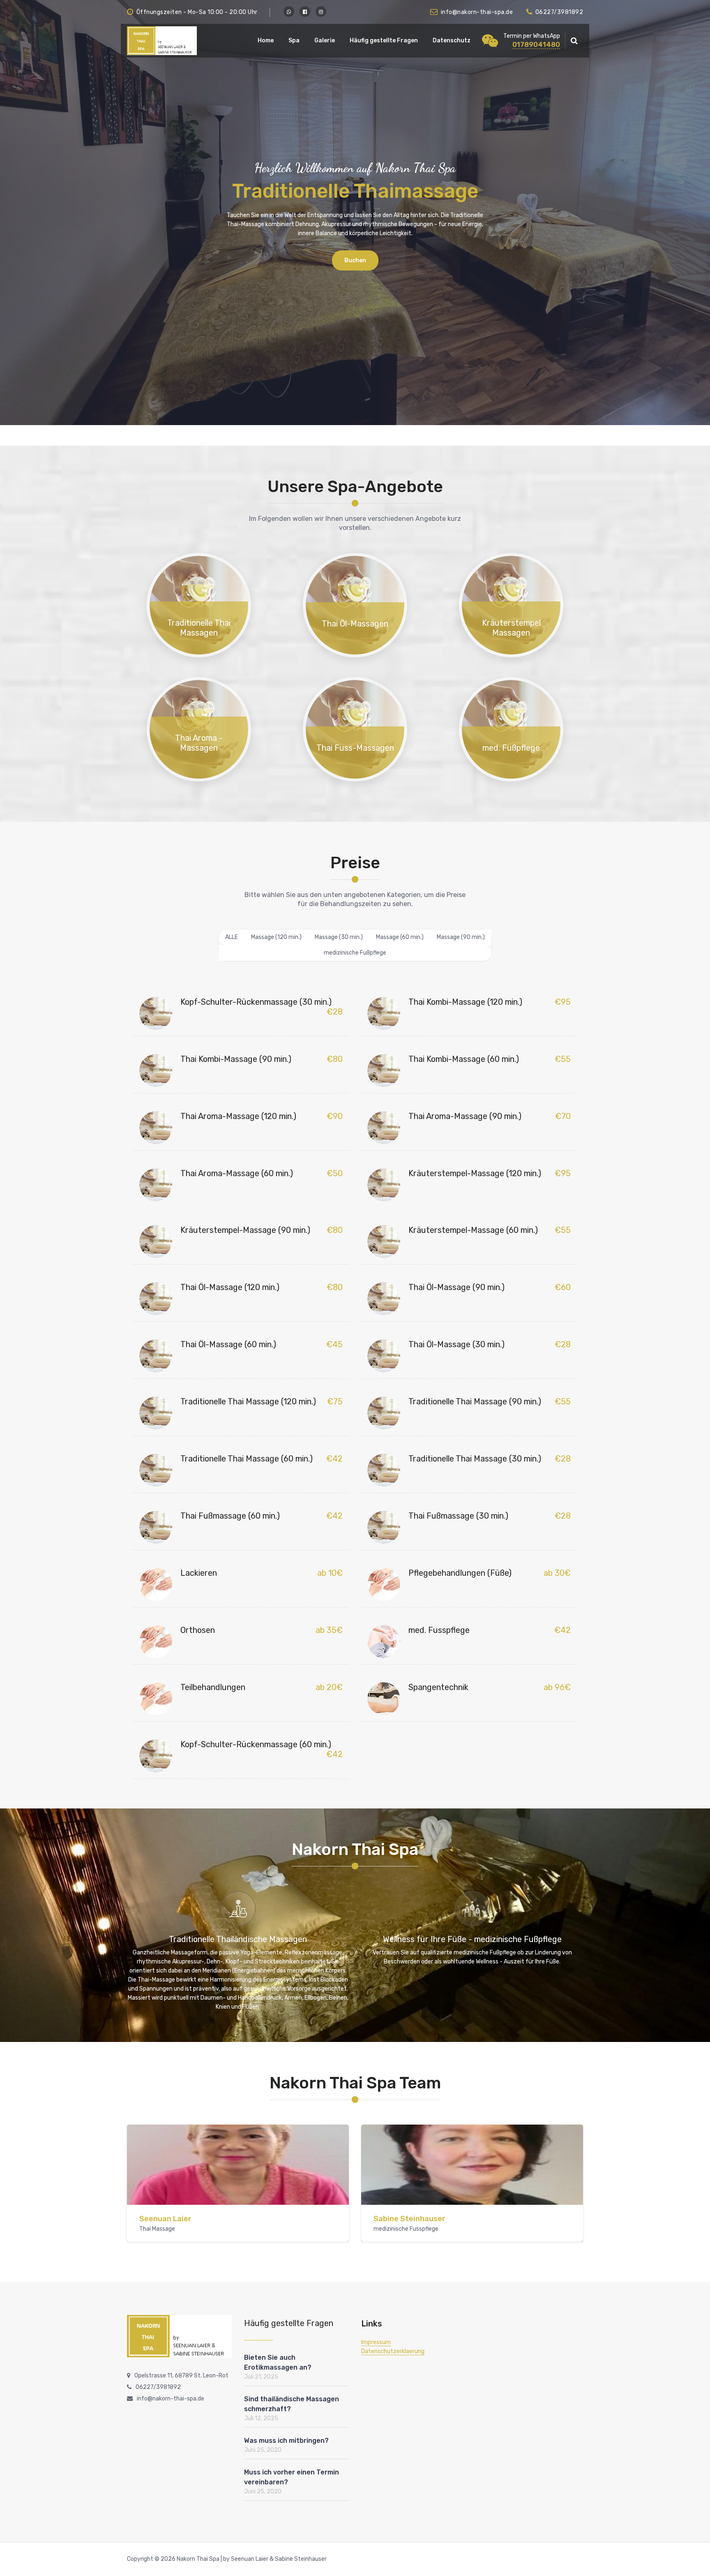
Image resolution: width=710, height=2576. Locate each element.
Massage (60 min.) (400, 937)
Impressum (376, 2342)
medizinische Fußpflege (355, 953)
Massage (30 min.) (339, 937)
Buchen (355, 260)
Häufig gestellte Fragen (384, 40)
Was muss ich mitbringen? (286, 2441)
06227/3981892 (559, 12)
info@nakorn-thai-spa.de (477, 12)
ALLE (232, 937)
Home (266, 40)
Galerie (325, 40)
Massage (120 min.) (276, 937)
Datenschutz (452, 40)
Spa (294, 40)
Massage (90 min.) (461, 937)
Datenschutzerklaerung (393, 2351)
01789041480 (536, 44)
